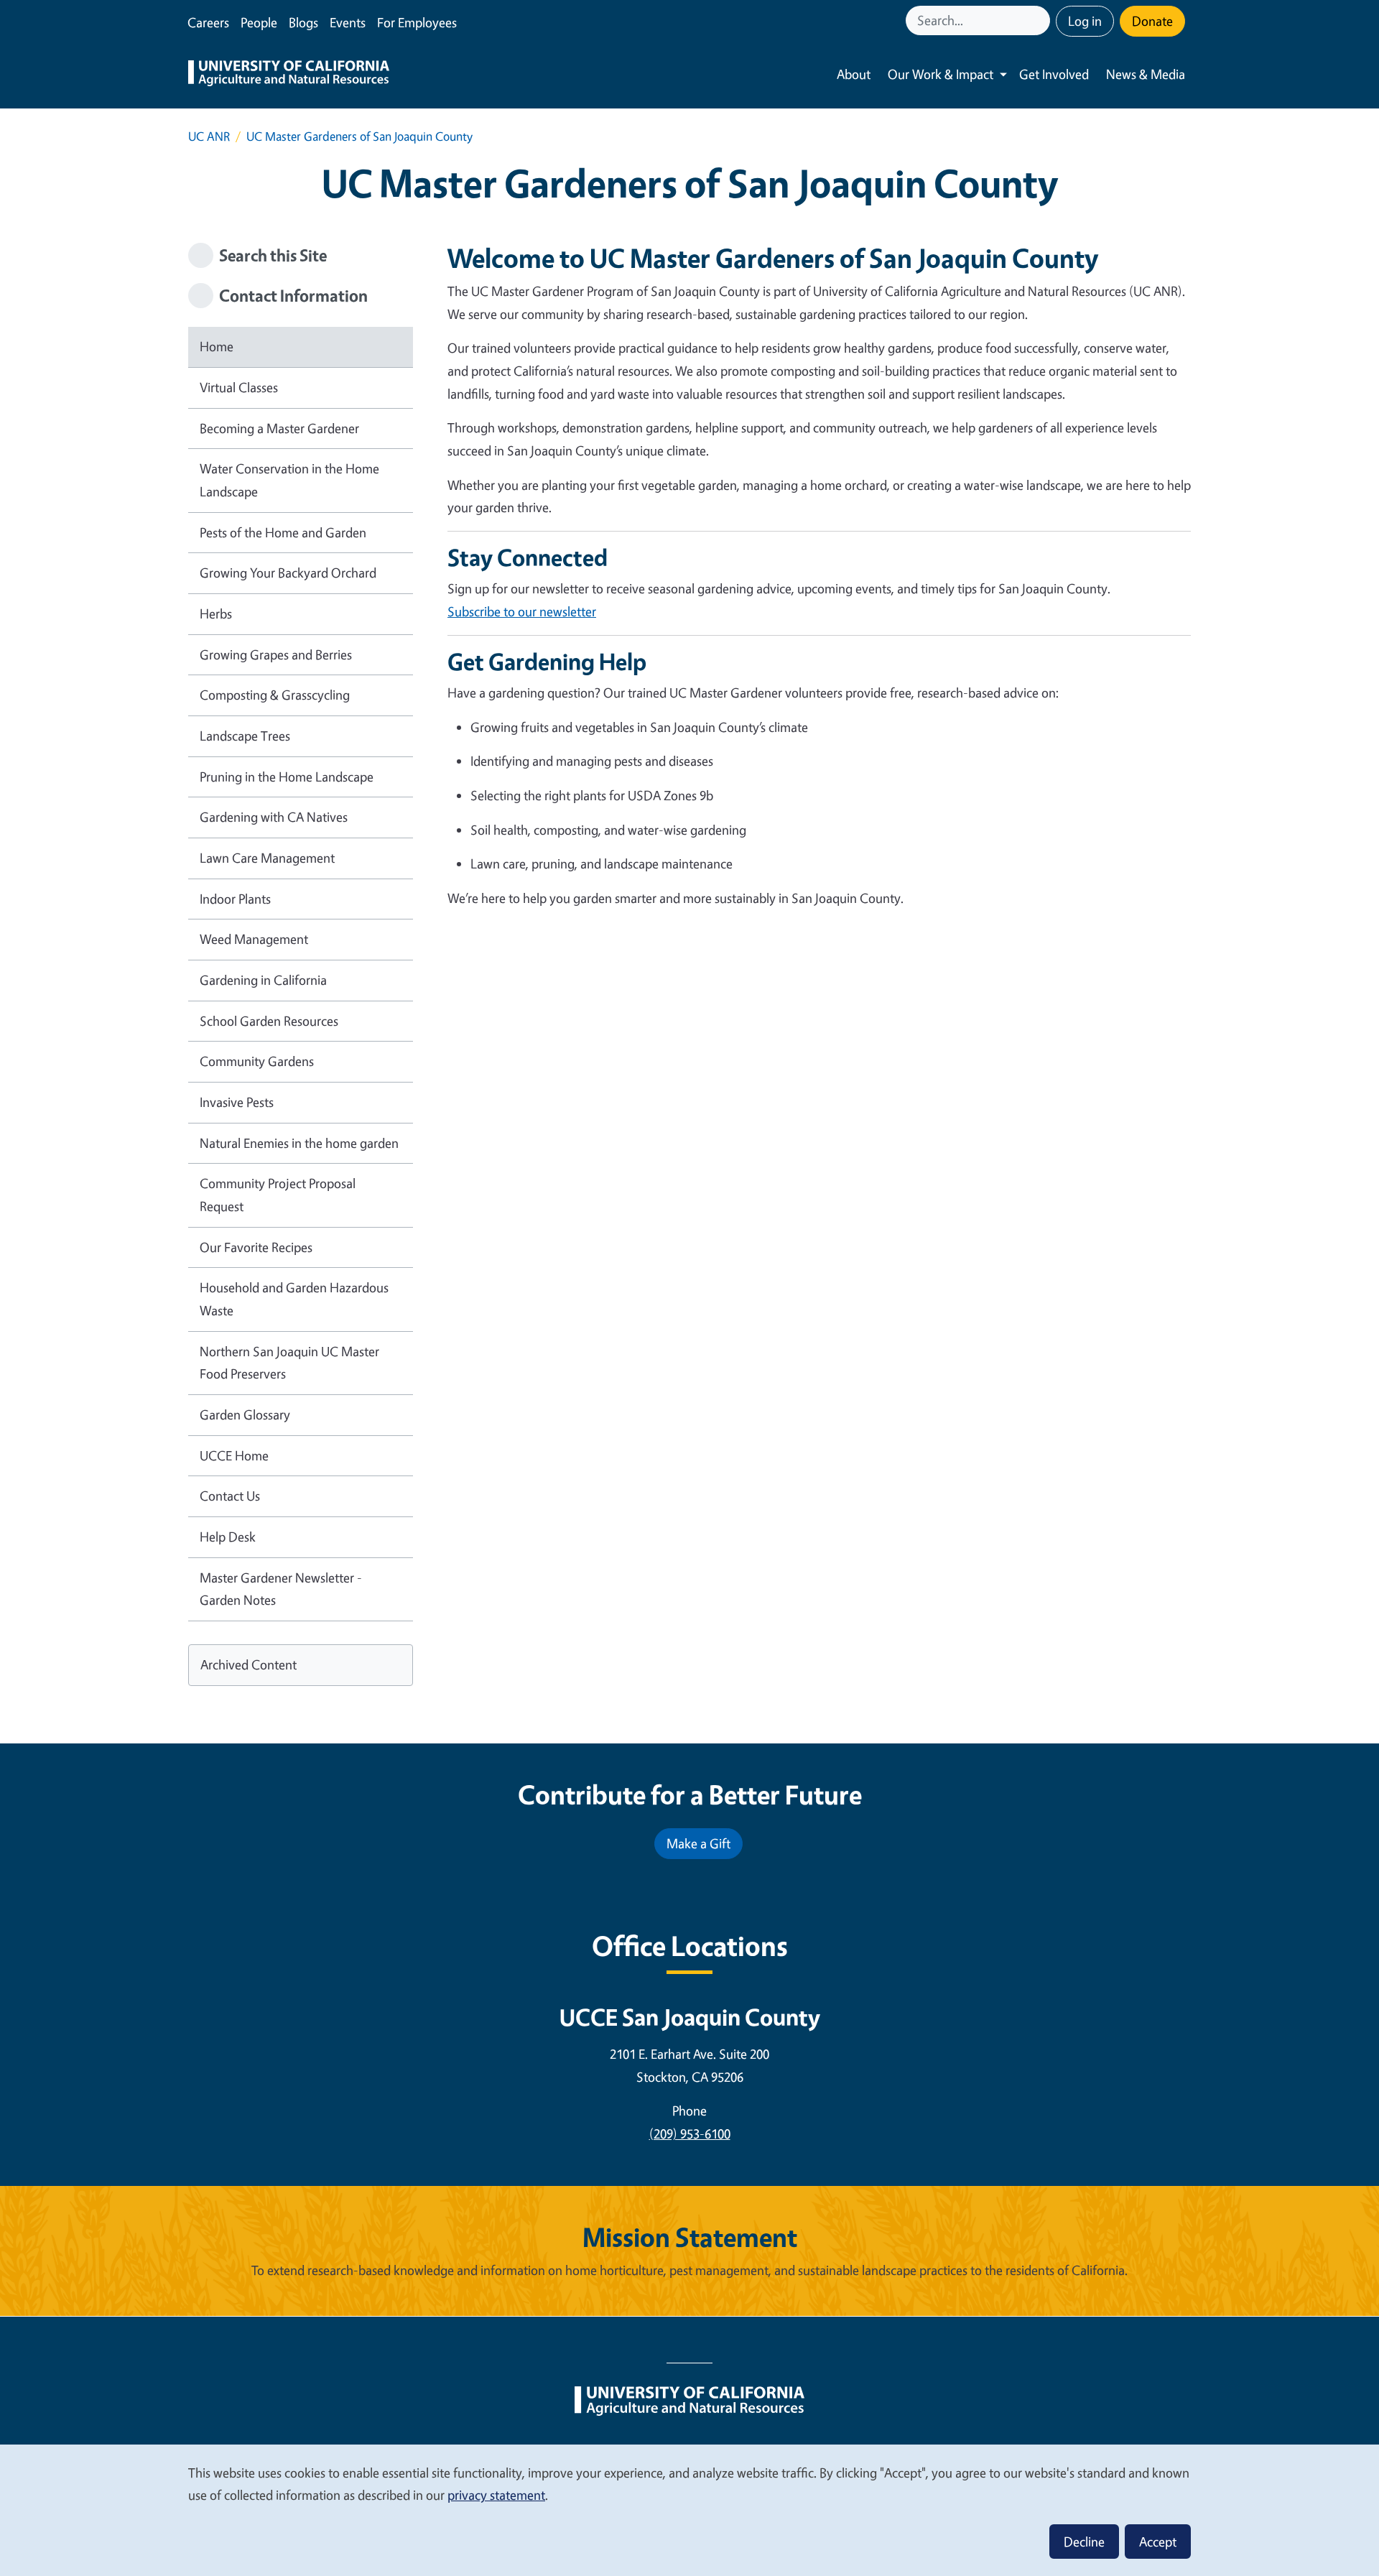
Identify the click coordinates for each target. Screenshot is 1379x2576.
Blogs (303, 22)
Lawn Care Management (267, 858)
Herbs (216, 613)
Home (217, 346)
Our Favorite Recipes (256, 1247)
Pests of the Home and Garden (283, 532)
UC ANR (209, 136)
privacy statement (496, 2495)
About (854, 74)
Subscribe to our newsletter (522, 611)
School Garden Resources (269, 1021)
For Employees (417, 22)
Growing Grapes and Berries (276, 654)
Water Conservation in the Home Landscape (289, 480)
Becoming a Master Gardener (279, 428)
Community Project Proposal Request (278, 1195)
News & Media (1146, 74)
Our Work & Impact (941, 74)
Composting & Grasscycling (275, 695)
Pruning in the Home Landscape (287, 777)
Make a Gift (698, 1843)
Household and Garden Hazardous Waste (294, 1299)
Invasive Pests (237, 1102)
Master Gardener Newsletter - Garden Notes (281, 1589)
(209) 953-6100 (690, 2133)
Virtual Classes (239, 387)
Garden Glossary (245, 1414)
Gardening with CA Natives (274, 817)
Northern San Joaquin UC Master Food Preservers (289, 1363)
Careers (208, 22)
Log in (1085, 21)
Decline (1084, 2542)
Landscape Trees (245, 736)
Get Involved (1054, 74)
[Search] (1041, 20)
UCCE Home (234, 1455)
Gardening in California (263, 980)
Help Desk (228, 1537)
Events (348, 22)
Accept (1158, 2542)
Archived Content (249, 1664)
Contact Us (230, 1496)
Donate (1152, 21)
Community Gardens (257, 1061)
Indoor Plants (235, 899)
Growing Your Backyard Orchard (288, 573)
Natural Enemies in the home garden (299, 1143)
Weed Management (254, 939)
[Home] (289, 75)
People (259, 22)
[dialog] (689, 2510)
